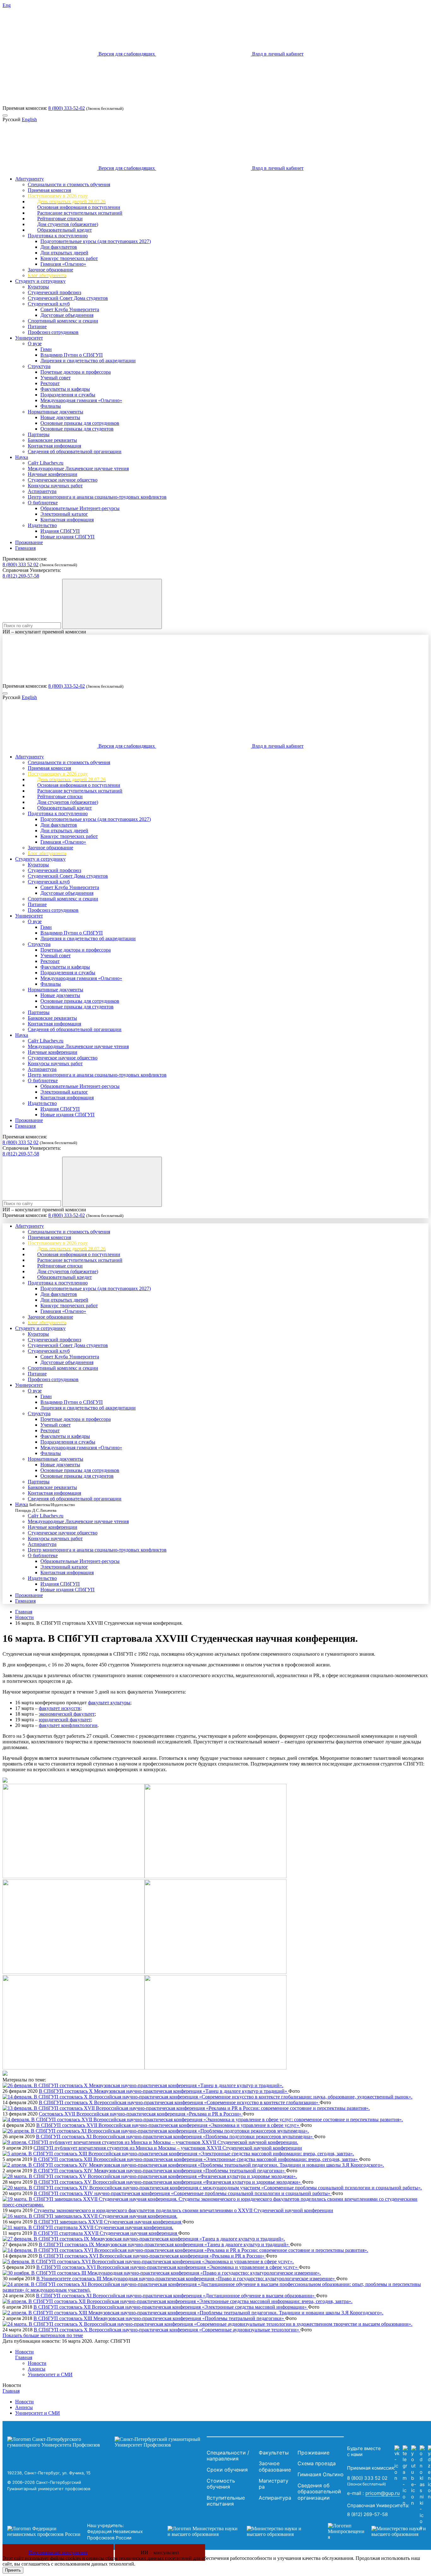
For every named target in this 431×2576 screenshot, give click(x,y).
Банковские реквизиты (52, 440)
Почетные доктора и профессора (76, 372)
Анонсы (37, 2369)
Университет (29, 338)
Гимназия (25, 548)
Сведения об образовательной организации (75, 451)
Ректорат (50, 383)
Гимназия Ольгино (321, 2474)
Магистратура (274, 2484)
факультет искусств (60, 1708)
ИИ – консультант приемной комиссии (44, 632)
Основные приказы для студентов (77, 429)
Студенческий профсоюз (54, 292)
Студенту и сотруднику (40, 281)
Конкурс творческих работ (69, 258)
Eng (7, 5)
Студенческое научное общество (63, 480)
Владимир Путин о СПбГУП (72, 355)
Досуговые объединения (67, 315)
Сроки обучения (227, 2470)
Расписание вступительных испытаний (80, 213)
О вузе (35, 344)
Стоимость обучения (221, 2484)
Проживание (29, 542)
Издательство (42, 525)
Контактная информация (54, 446)
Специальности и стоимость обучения (69, 184)
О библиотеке (43, 503)
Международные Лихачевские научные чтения (78, 469)
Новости (24, 1617)
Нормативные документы (56, 412)
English (29, 119)
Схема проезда (317, 2463)
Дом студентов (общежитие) (68, 224)
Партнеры (39, 434)
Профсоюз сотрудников (53, 332)
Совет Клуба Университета (70, 309)
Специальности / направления (228, 2456)
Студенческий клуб (49, 304)
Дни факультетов (59, 247)
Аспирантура (42, 491)
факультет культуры (109, 1703)
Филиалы (51, 406)
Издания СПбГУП (60, 531)
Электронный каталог (64, 514)
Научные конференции (53, 474)
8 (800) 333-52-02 (67, 108)
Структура (39, 366)
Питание (37, 326)
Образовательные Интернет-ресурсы (80, 508)
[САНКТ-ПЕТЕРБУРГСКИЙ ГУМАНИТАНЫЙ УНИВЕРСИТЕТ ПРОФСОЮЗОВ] (105, 2442)
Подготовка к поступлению (58, 236)
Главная (24, 1612)
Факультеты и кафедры (65, 389)
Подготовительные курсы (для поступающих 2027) (96, 241)
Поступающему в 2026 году (58, 196)
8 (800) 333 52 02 (21, 564)
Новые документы (60, 417)
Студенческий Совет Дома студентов (68, 298)
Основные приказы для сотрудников (80, 423)
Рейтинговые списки (60, 219)
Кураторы (38, 287)
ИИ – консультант (160, 2552)
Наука (22, 457)
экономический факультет (67, 1714)
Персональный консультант (58, 2552)
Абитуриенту (30, 179)
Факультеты (274, 2453)
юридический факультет (65, 1720)
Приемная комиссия (49, 190)
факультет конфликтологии (68, 1725)
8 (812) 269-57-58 (21, 576)
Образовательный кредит (65, 230)
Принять (13, 2570)
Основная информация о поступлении (79, 207)
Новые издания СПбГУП (68, 537)
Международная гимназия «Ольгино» (81, 400)
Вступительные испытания (226, 2501)
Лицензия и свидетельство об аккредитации (88, 361)
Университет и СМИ (50, 2374)
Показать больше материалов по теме (43, 2335)
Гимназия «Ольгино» (63, 264)
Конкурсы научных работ (55, 486)
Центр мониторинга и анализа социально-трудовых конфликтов (97, 497)
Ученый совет (56, 378)
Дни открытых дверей (64, 253)
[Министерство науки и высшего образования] (238, 2531)
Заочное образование (50, 270)
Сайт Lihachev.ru (46, 463)
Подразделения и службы (68, 395)
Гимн (46, 349)
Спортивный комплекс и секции (63, 321)
